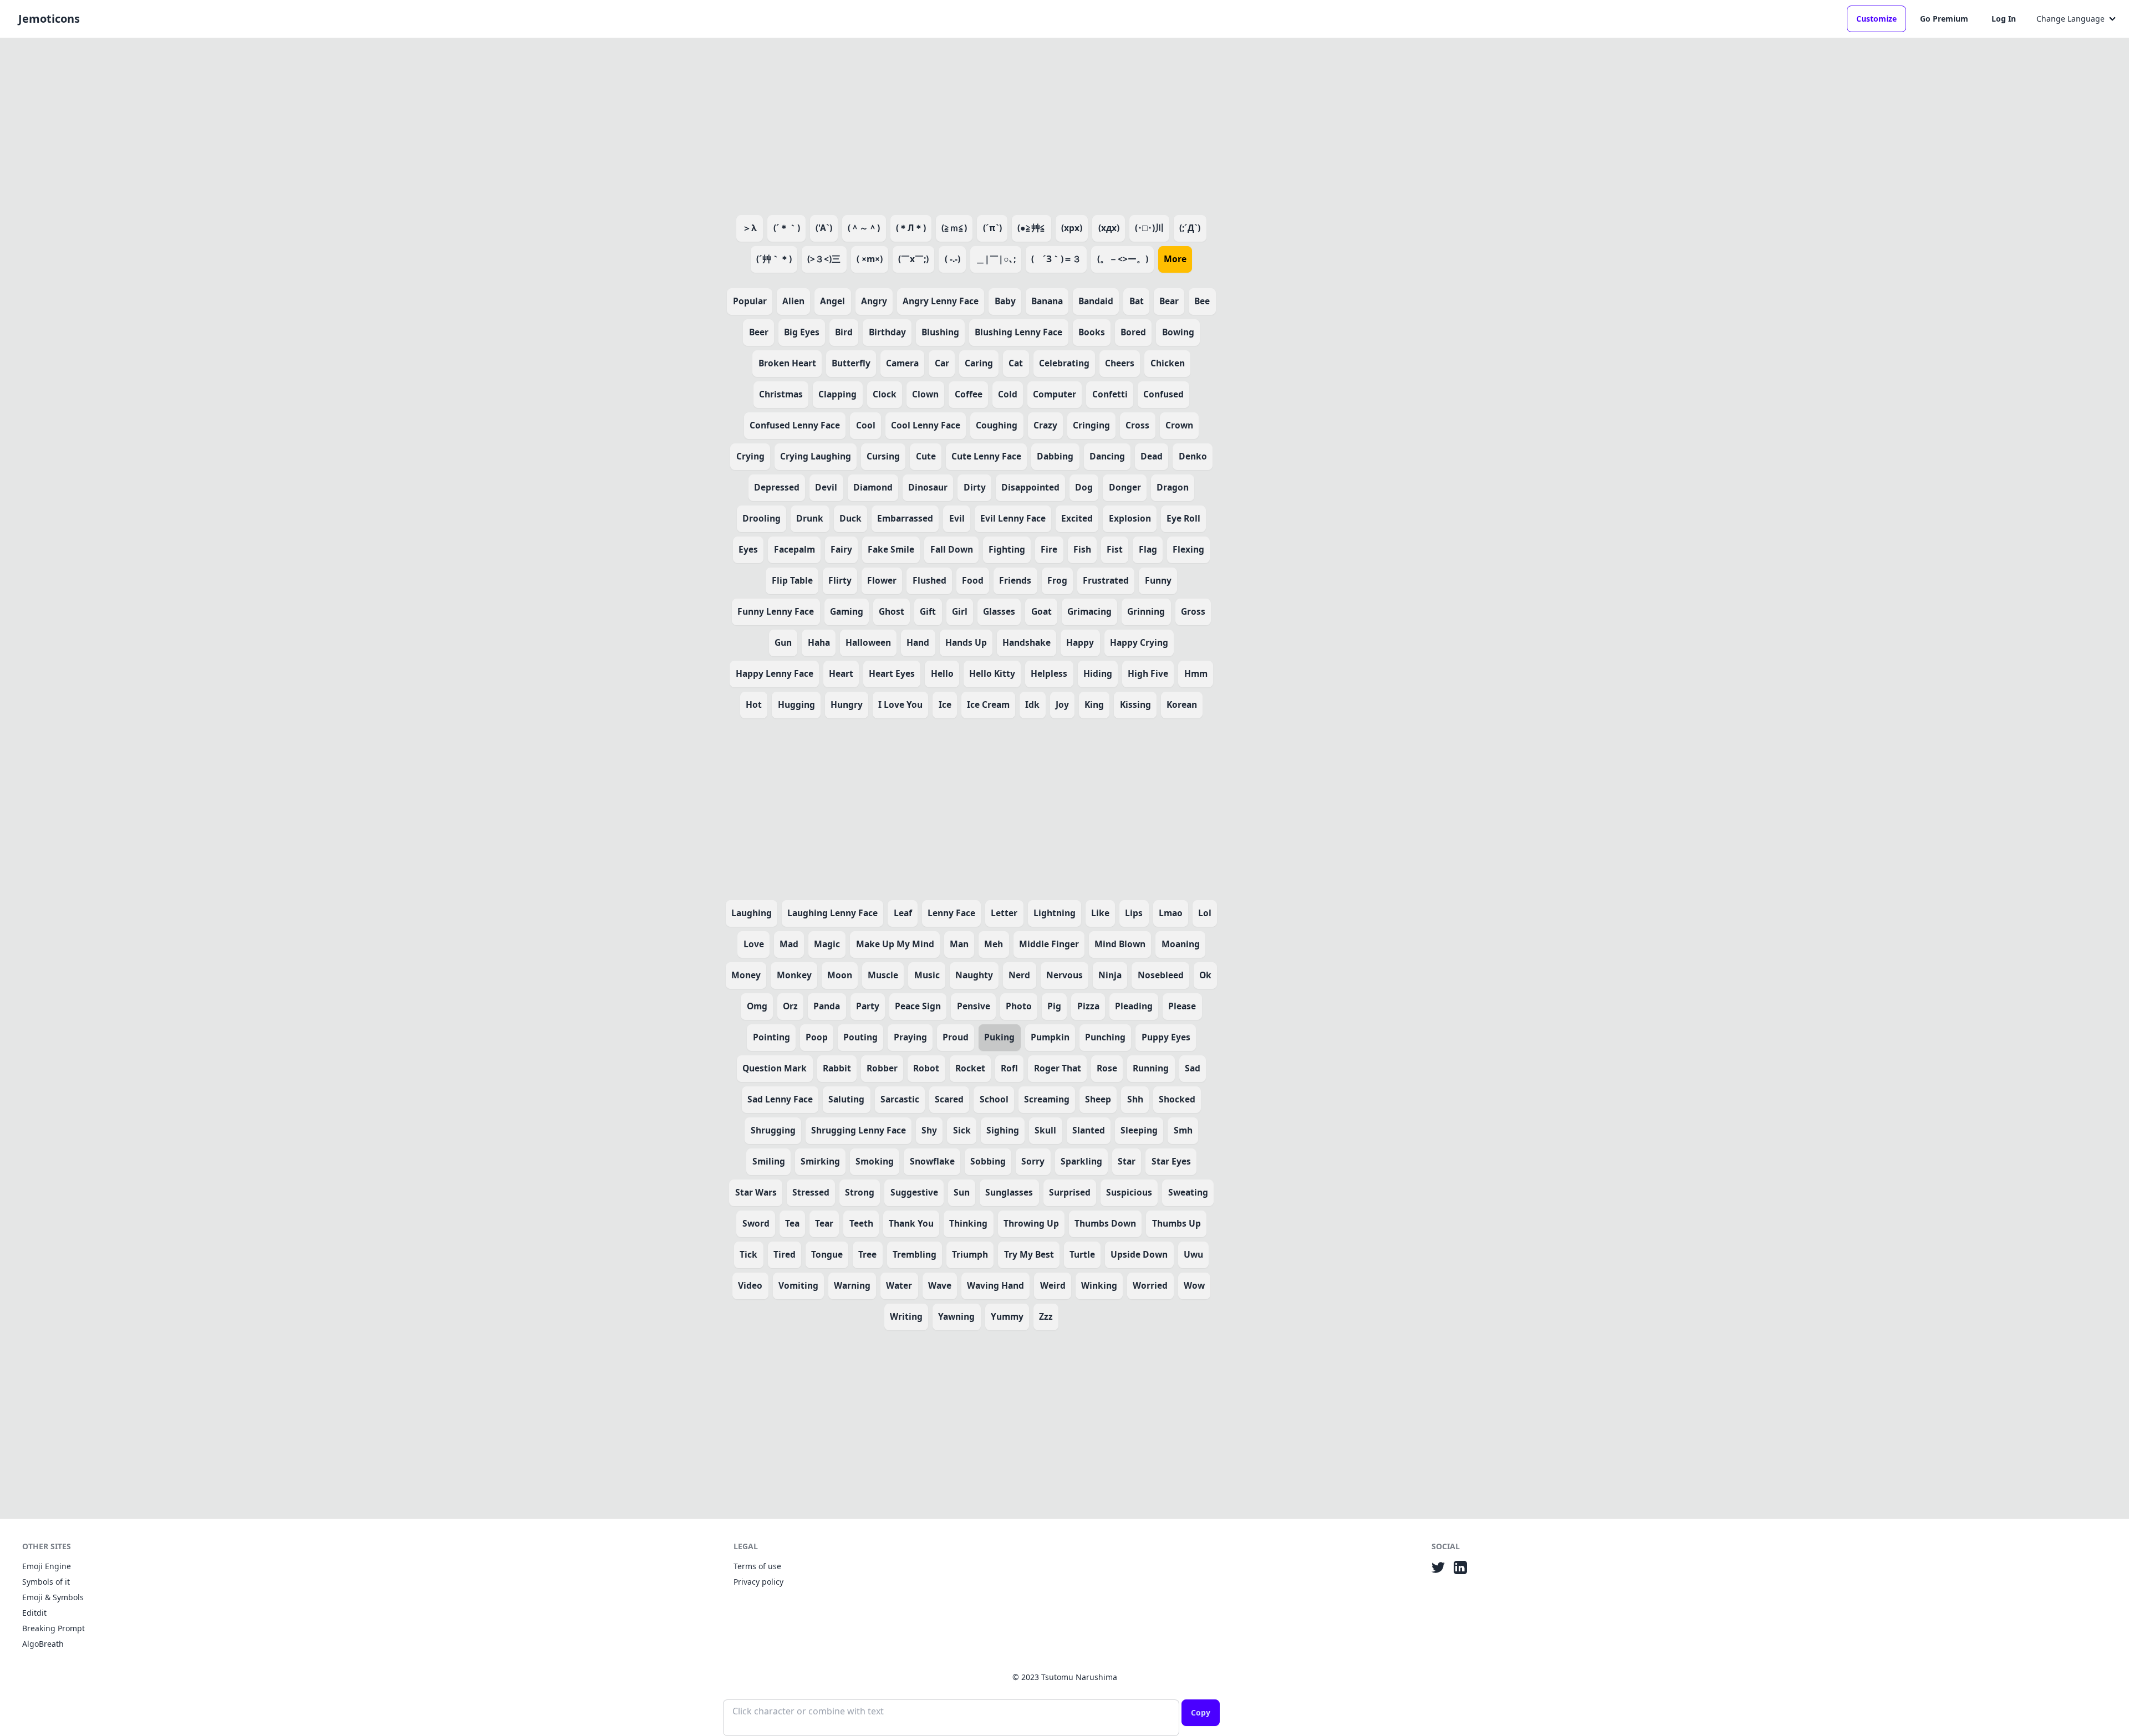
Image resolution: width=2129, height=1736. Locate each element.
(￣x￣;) (913, 259)
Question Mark (775, 1068)
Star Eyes (1171, 1161)
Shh (1135, 1099)
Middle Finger (1049, 944)
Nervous (1064, 975)
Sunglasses (1009, 1192)
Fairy (841, 549)
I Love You (900, 704)
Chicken (1168, 363)
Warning (852, 1285)
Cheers (1120, 363)
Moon (840, 975)
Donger (1125, 487)
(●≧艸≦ (1032, 228)
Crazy (1045, 425)
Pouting (860, 1037)
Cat (1016, 363)
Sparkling (1081, 1161)
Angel (832, 301)
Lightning (1055, 913)
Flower (882, 580)
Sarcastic (900, 1099)
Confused (1163, 394)
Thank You (911, 1223)
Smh (1183, 1130)
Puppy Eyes (1166, 1037)
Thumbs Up (1176, 1223)
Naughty (974, 975)
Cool (866, 425)
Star (1127, 1161)
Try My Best (1029, 1254)
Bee (1202, 301)
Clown (925, 394)
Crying (750, 456)
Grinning (1146, 611)
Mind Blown (1120, 944)
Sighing (1003, 1130)
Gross (1193, 611)
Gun (783, 642)
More (1175, 259)
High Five (1148, 673)
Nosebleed (1161, 975)
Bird (844, 332)
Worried (1150, 1285)
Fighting (1007, 549)
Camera (902, 363)
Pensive (974, 1006)
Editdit (34, 1613)
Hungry (847, 704)
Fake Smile (891, 549)
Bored (1133, 332)
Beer (759, 332)
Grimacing (1089, 611)
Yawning (956, 1316)
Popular (750, 301)
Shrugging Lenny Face (859, 1130)
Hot (754, 704)
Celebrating (1064, 363)
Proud (956, 1037)
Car (942, 363)
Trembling (915, 1254)
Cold (1008, 394)
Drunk (810, 518)
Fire (1049, 549)
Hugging (796, 704)
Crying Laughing (816, 456)
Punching (1105, 1037)
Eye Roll (1183, 518)
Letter (1004, 913)
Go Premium (1944, 19)
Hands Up (966, 642)
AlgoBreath (43, 1644)
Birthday (887, 332)
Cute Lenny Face (986, 456)
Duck (850, 518)
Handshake (1027, 642)
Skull (1045, 1130)
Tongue (827, 1254)
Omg (757, 1006)
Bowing (1178, 332)
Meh (994, 944)
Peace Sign (918, 1006)
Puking (999, 1037)
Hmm (1196, 673)
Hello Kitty (992, 673)
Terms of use (757, 1566)
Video (750, 1285)
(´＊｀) (787, 228)
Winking (1099, 1285)
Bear (1169, 301)
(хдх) (1109, 228)
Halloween (868, 642)
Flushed (929, 580)
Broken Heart (787, 363)
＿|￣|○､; (996, 259)
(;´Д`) (1190, 228)
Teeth (861, 1223)
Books (1092, 332)
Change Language (2071, 19)
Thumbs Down (1105, 1223)
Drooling (762, 518)
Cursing (883, 456)
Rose (1107, 1068)
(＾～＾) (864, 228)
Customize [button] (1876, 19)
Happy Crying (1139, 642)
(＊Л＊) (911, 228)
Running (1151, 1068)
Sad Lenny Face (780, 1099)
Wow (1194, 1285)
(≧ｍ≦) (954, 228)
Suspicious (1129, 1192)
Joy (1062, 704)
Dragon (1173, 487)
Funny (1158, 580)
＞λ (750, 228)
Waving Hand (995, 1285)
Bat (1137, 301)
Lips (1134, 913)
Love (754, 944)
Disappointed (1030, 487)
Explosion (1130, 518)
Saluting (846, 1099)
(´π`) (992, 228)
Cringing (1091, 425)
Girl (960, 611)
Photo (1019, 1006)
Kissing (1135, 704)
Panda (827, 1006)
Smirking (820, 1161)
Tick (748, 1254)
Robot (926, 1068)
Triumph (970, 1254)
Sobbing (988, 1161)
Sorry (1033, 1161)
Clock (885, 394)
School (994, 1099)
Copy (1201, 1712)
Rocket (970, 1068)
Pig (1054, 1006)
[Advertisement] (971, 124)
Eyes (748, 549)
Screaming (1047, 1099)
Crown (1179, 425)
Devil (826, 487)
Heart (841, 673)
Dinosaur (928, 487)
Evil (957, 518)
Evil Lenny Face (1013, 518)
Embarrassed (905, 518)
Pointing (771, 1037)
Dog (1084, 487)
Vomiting (798, 1285)
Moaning (1181, 944)
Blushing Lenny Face (1018, 332)
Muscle (883, 975)
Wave (940, 1285)
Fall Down (952, 549)
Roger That (1058, 1068)
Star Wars (756, 1192)
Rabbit (837, 1068)
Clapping (837, 394)
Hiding (1098, 673)
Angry (874, 301)
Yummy (1007, 1316)
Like (1100, 913)
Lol (1205, 913)
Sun (962, 1192)
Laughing (752, 913)
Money (746, 975)
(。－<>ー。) (1123, 259)
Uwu (1193, 1254)
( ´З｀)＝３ (1056, 259)
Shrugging (773, 1130)
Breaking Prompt (54, 1628)
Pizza (1088, 1006)
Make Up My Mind (895, 944)
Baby (1005, 301)
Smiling (769, 1161)
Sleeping (1139, 1130)
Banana (1047, 301)
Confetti (1110, 394)
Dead (1152, 456)
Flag (1148, 549)
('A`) (824, 228)
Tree (867, 1254)
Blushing (940, 332)
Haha (819, 642)
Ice (945, 704)
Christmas (781, 394)
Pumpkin (1050, 1037)
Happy (1080, 642)
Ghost (892, 611)
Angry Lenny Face (941, 301)
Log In (2004, 19)
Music (927, 975)
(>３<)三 (824, 259)
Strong (860, 1192)
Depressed (777, 487)
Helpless (1049, 673)
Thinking (968, 1223)
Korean (1182, 704)
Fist (1115, 549)
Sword (756, 1223)
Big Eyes (802, 332)
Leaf (903, 913)
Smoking (875, 1161)
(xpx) (1072, 228)
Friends (1015, 580)
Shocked (1177, 1099)
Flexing (1188, 549)
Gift (928, 611)
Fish (1082, 549)
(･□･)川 (1149, 228)
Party (868, 1006)
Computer (1055, 394)
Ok (1205, 975)
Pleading (1134, 1006)
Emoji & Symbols (53, 1597)
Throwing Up (1031, 1223)
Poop (817, 1037)
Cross (1137, 425)
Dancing (1107, 456)
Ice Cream (988, 704)
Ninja (1110, 975)
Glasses (999, 611)
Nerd (1019, 975)
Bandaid (1096, 301)
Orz (790, 1006)
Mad (789, 944)
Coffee (969, 394)
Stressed (811, 1192)
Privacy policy (758, 1582)
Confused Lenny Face (795, 425)
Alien (793, 301)
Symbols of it (46, 1582)
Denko (1193, 456)
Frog (1057, 580)
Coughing (997, 425)
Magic (827, 944)
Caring (979, 363)
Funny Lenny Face (776, 611)
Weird (1053, 1285)
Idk (1032, 704)
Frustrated (1106, 580)
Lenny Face (951, 913)
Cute (926, 456)
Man (959, 944)
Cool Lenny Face (926, 425)
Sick (962, 1130)
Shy (929, 1130)
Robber (882, 1068)
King (1094, 704)
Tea (792, 1223)
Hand (918, 642)
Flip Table (792, 580)
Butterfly (851, 363)
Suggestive (914, 1192)
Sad (1193, 1068)
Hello (942, 673)
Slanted (1089, 1130)
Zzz (1046, 1316)
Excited (1077, 518)
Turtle (1082, 1254)
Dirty (975, 487)
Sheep (1098, 1099)
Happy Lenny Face (775, 673)
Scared (949, 1099)
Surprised (1070, 1192)
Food (973, 580)
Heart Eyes (892, 673)
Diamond (873, 487)
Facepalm (794, 549)
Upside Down (1139, 1254)
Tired (785, 1254)
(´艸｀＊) (774, 259)
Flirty (840, 580)
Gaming (847, 611)
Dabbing (1055, 456)
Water (899, 1285)
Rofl (1009, 1068)
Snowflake (932, 1161)
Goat (1041, 611)
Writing (906, 1316)
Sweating (1188, 1192)
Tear (824, 1223)
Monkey (794, 975)
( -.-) (953, 259)
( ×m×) (870, 259)
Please (1182, 1006)
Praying (910, 1037)
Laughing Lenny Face (832, 913)
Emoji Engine (47, 1566)
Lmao (1171, 913)
